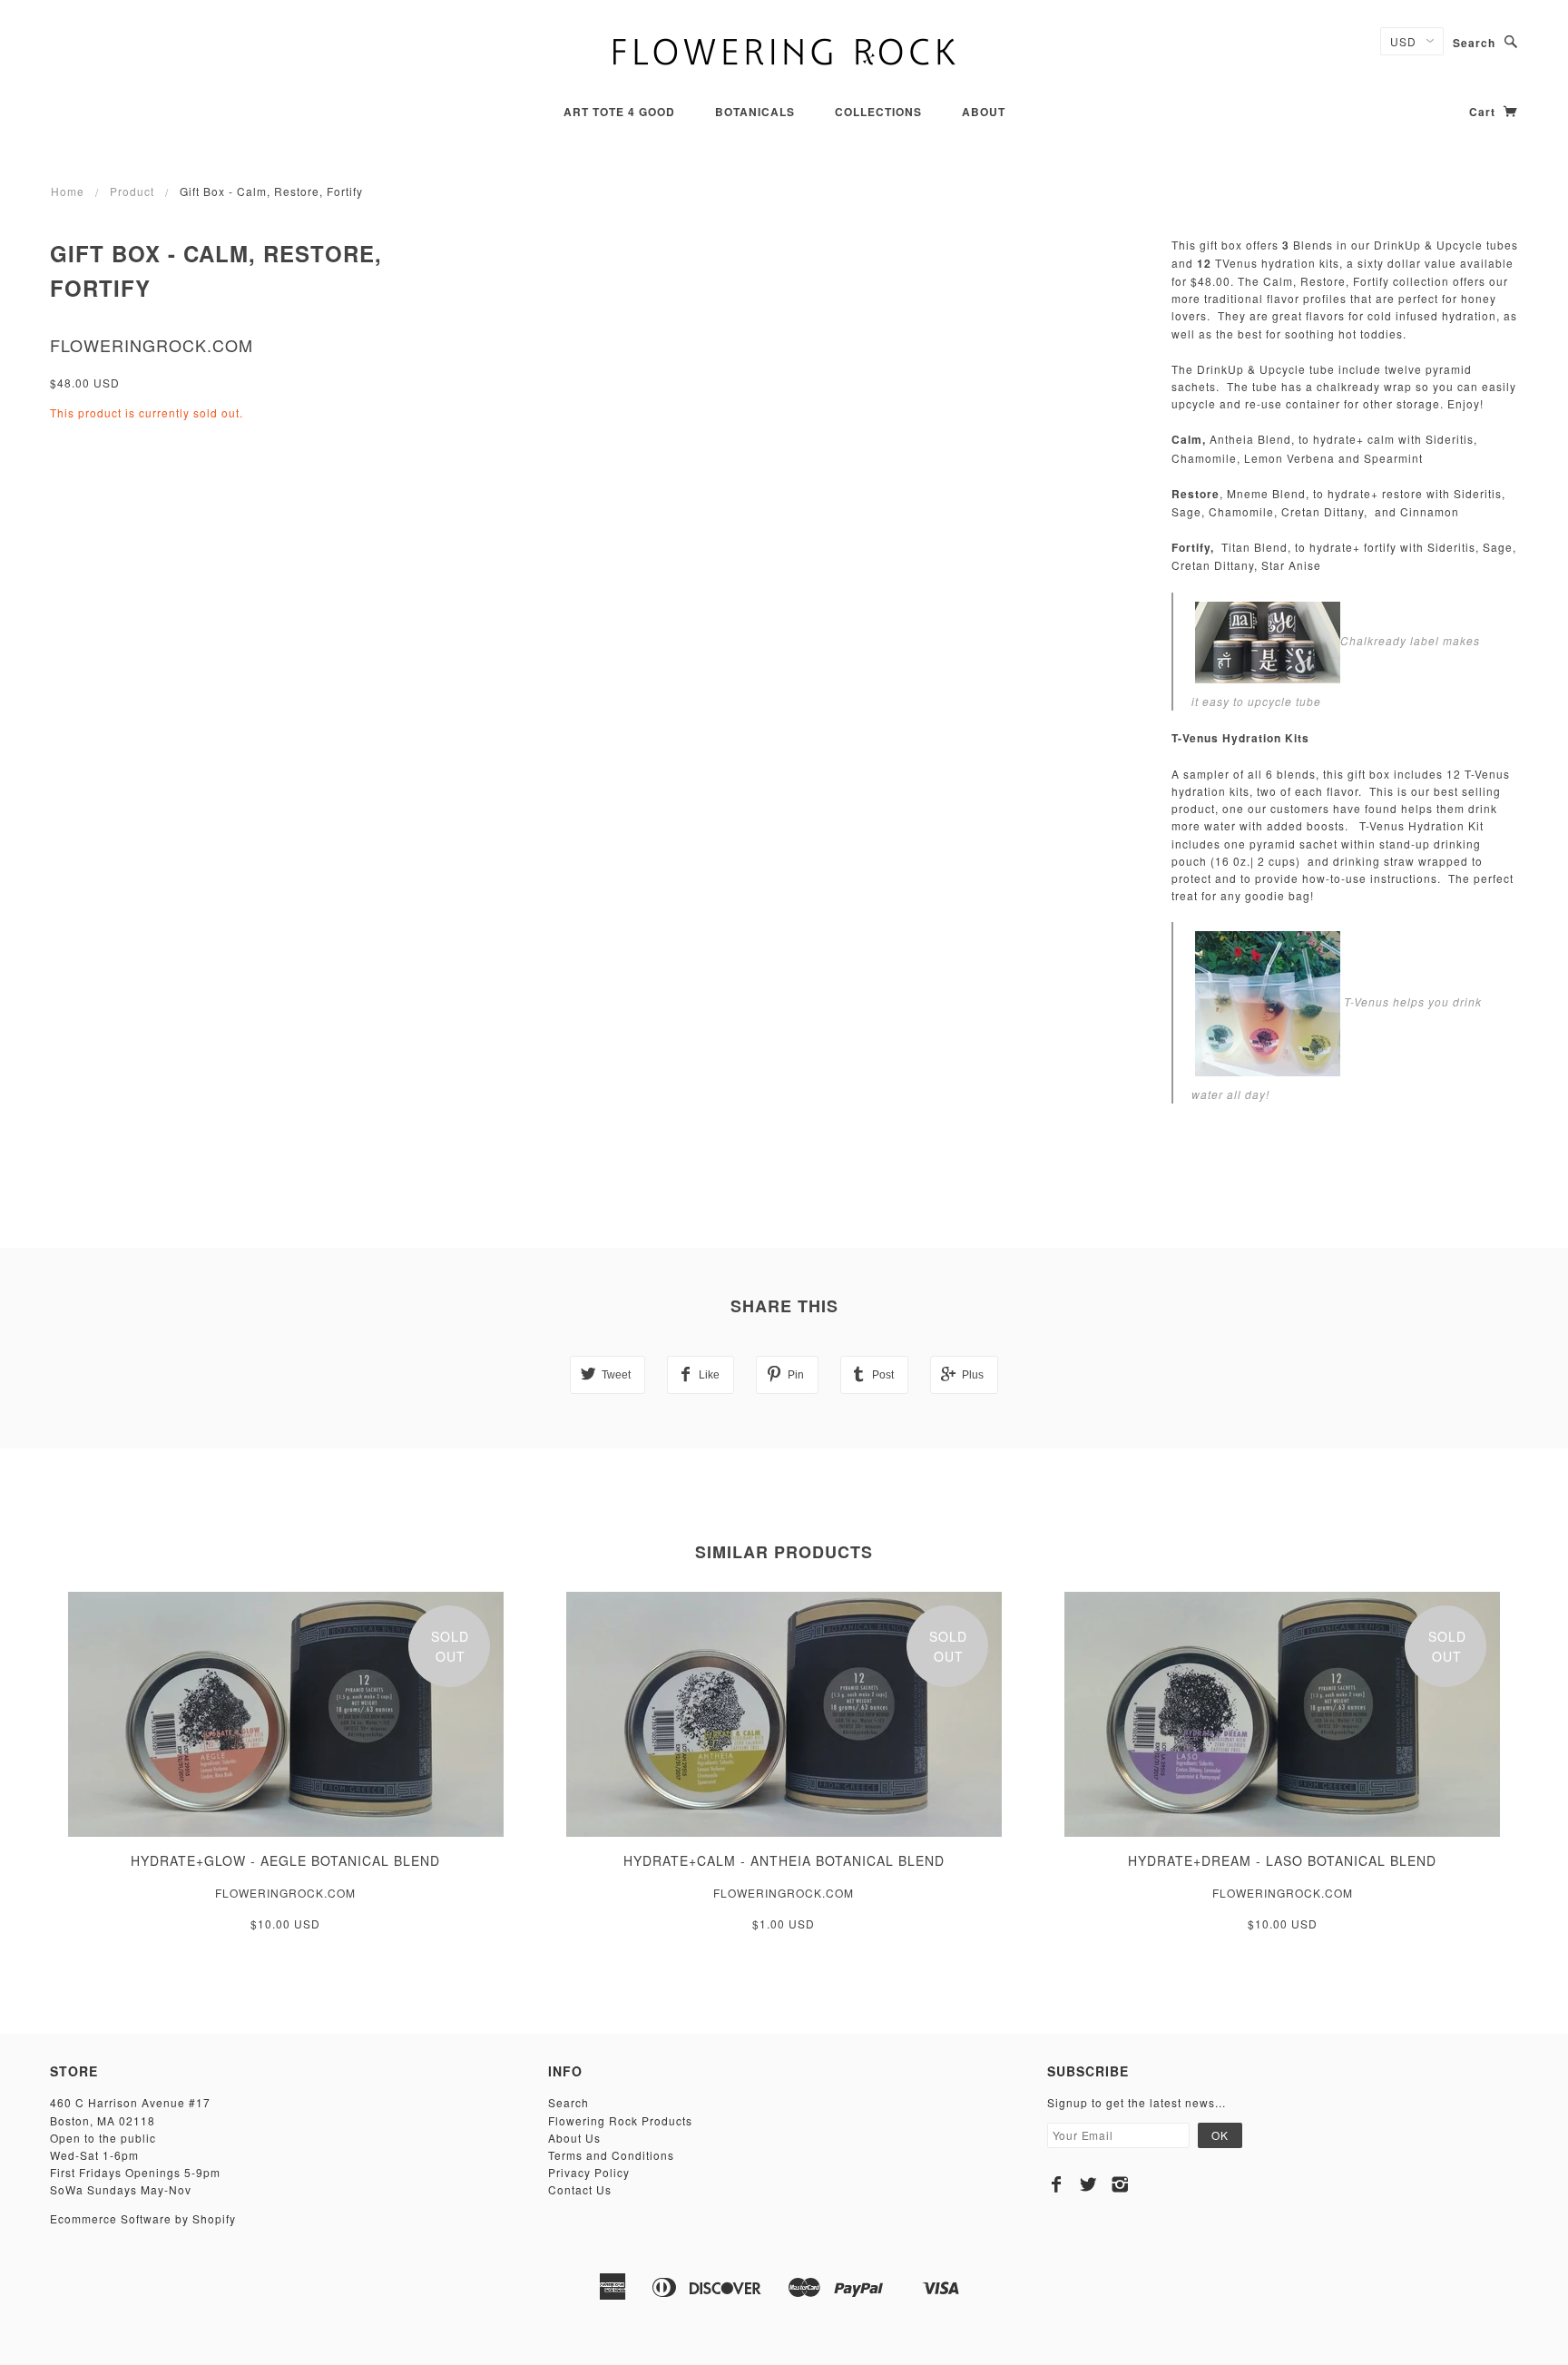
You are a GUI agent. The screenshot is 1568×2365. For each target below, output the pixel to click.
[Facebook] (1057, 2184)
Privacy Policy (589, 2172)
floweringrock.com (152, 345)
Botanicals (755, 112)
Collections (878, 112)
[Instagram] (1120, 2184)
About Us (574, 2138)
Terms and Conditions (611, 2155)
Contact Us (580, 2189)
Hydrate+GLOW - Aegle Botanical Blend (285, 1860)
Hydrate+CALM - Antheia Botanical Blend (784, 1860)
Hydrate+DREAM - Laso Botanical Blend (1282, 1860)
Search (1474, 43)
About (984, 112)
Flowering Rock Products (620, 2120)
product (132, 191)
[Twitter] (1088, 2184)
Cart (1484, 112)
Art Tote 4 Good (619, 112)
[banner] (784, 50)
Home (68, 191)
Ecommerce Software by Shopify (143, 2218)
